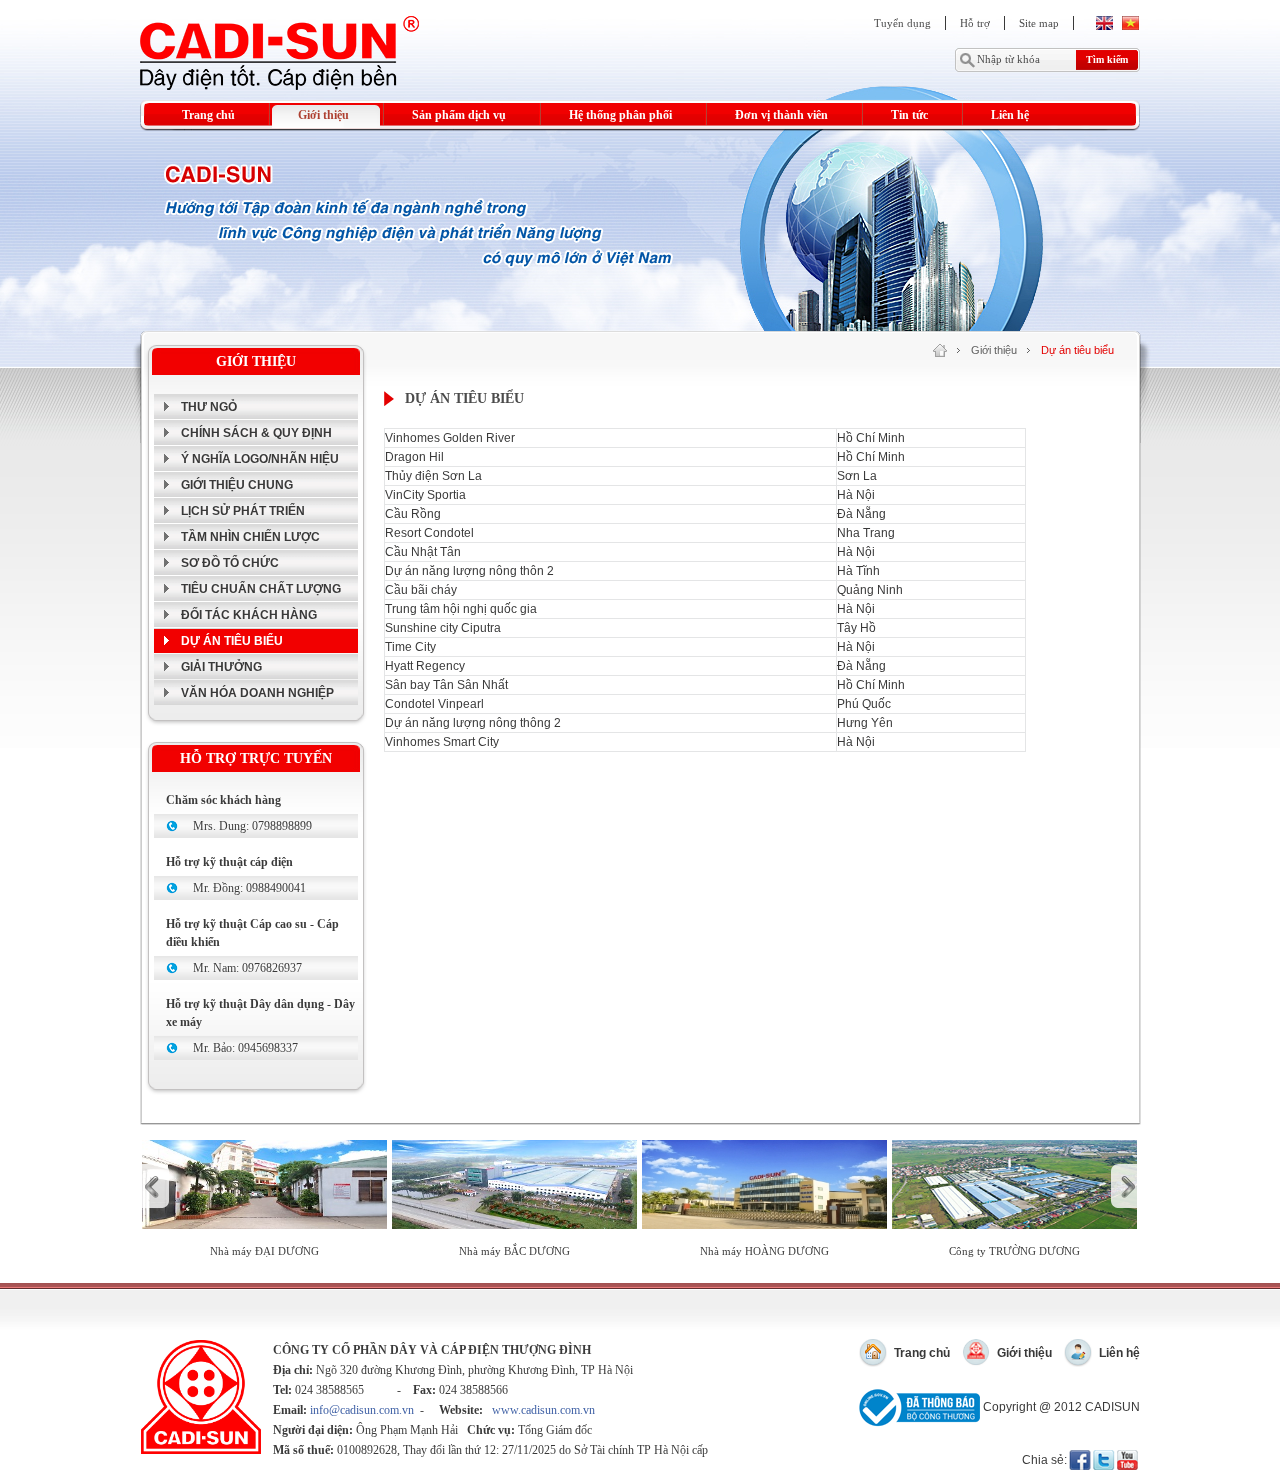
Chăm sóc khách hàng (223, 800)
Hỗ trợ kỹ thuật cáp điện (229, 862)
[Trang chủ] (940, 350)
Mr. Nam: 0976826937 (247, 968)
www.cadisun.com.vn (543, 1410)
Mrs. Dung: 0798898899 (252, 826)
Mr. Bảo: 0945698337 (245, 1048)
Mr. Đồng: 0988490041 (249, 888)
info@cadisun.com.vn (362, 1410)
